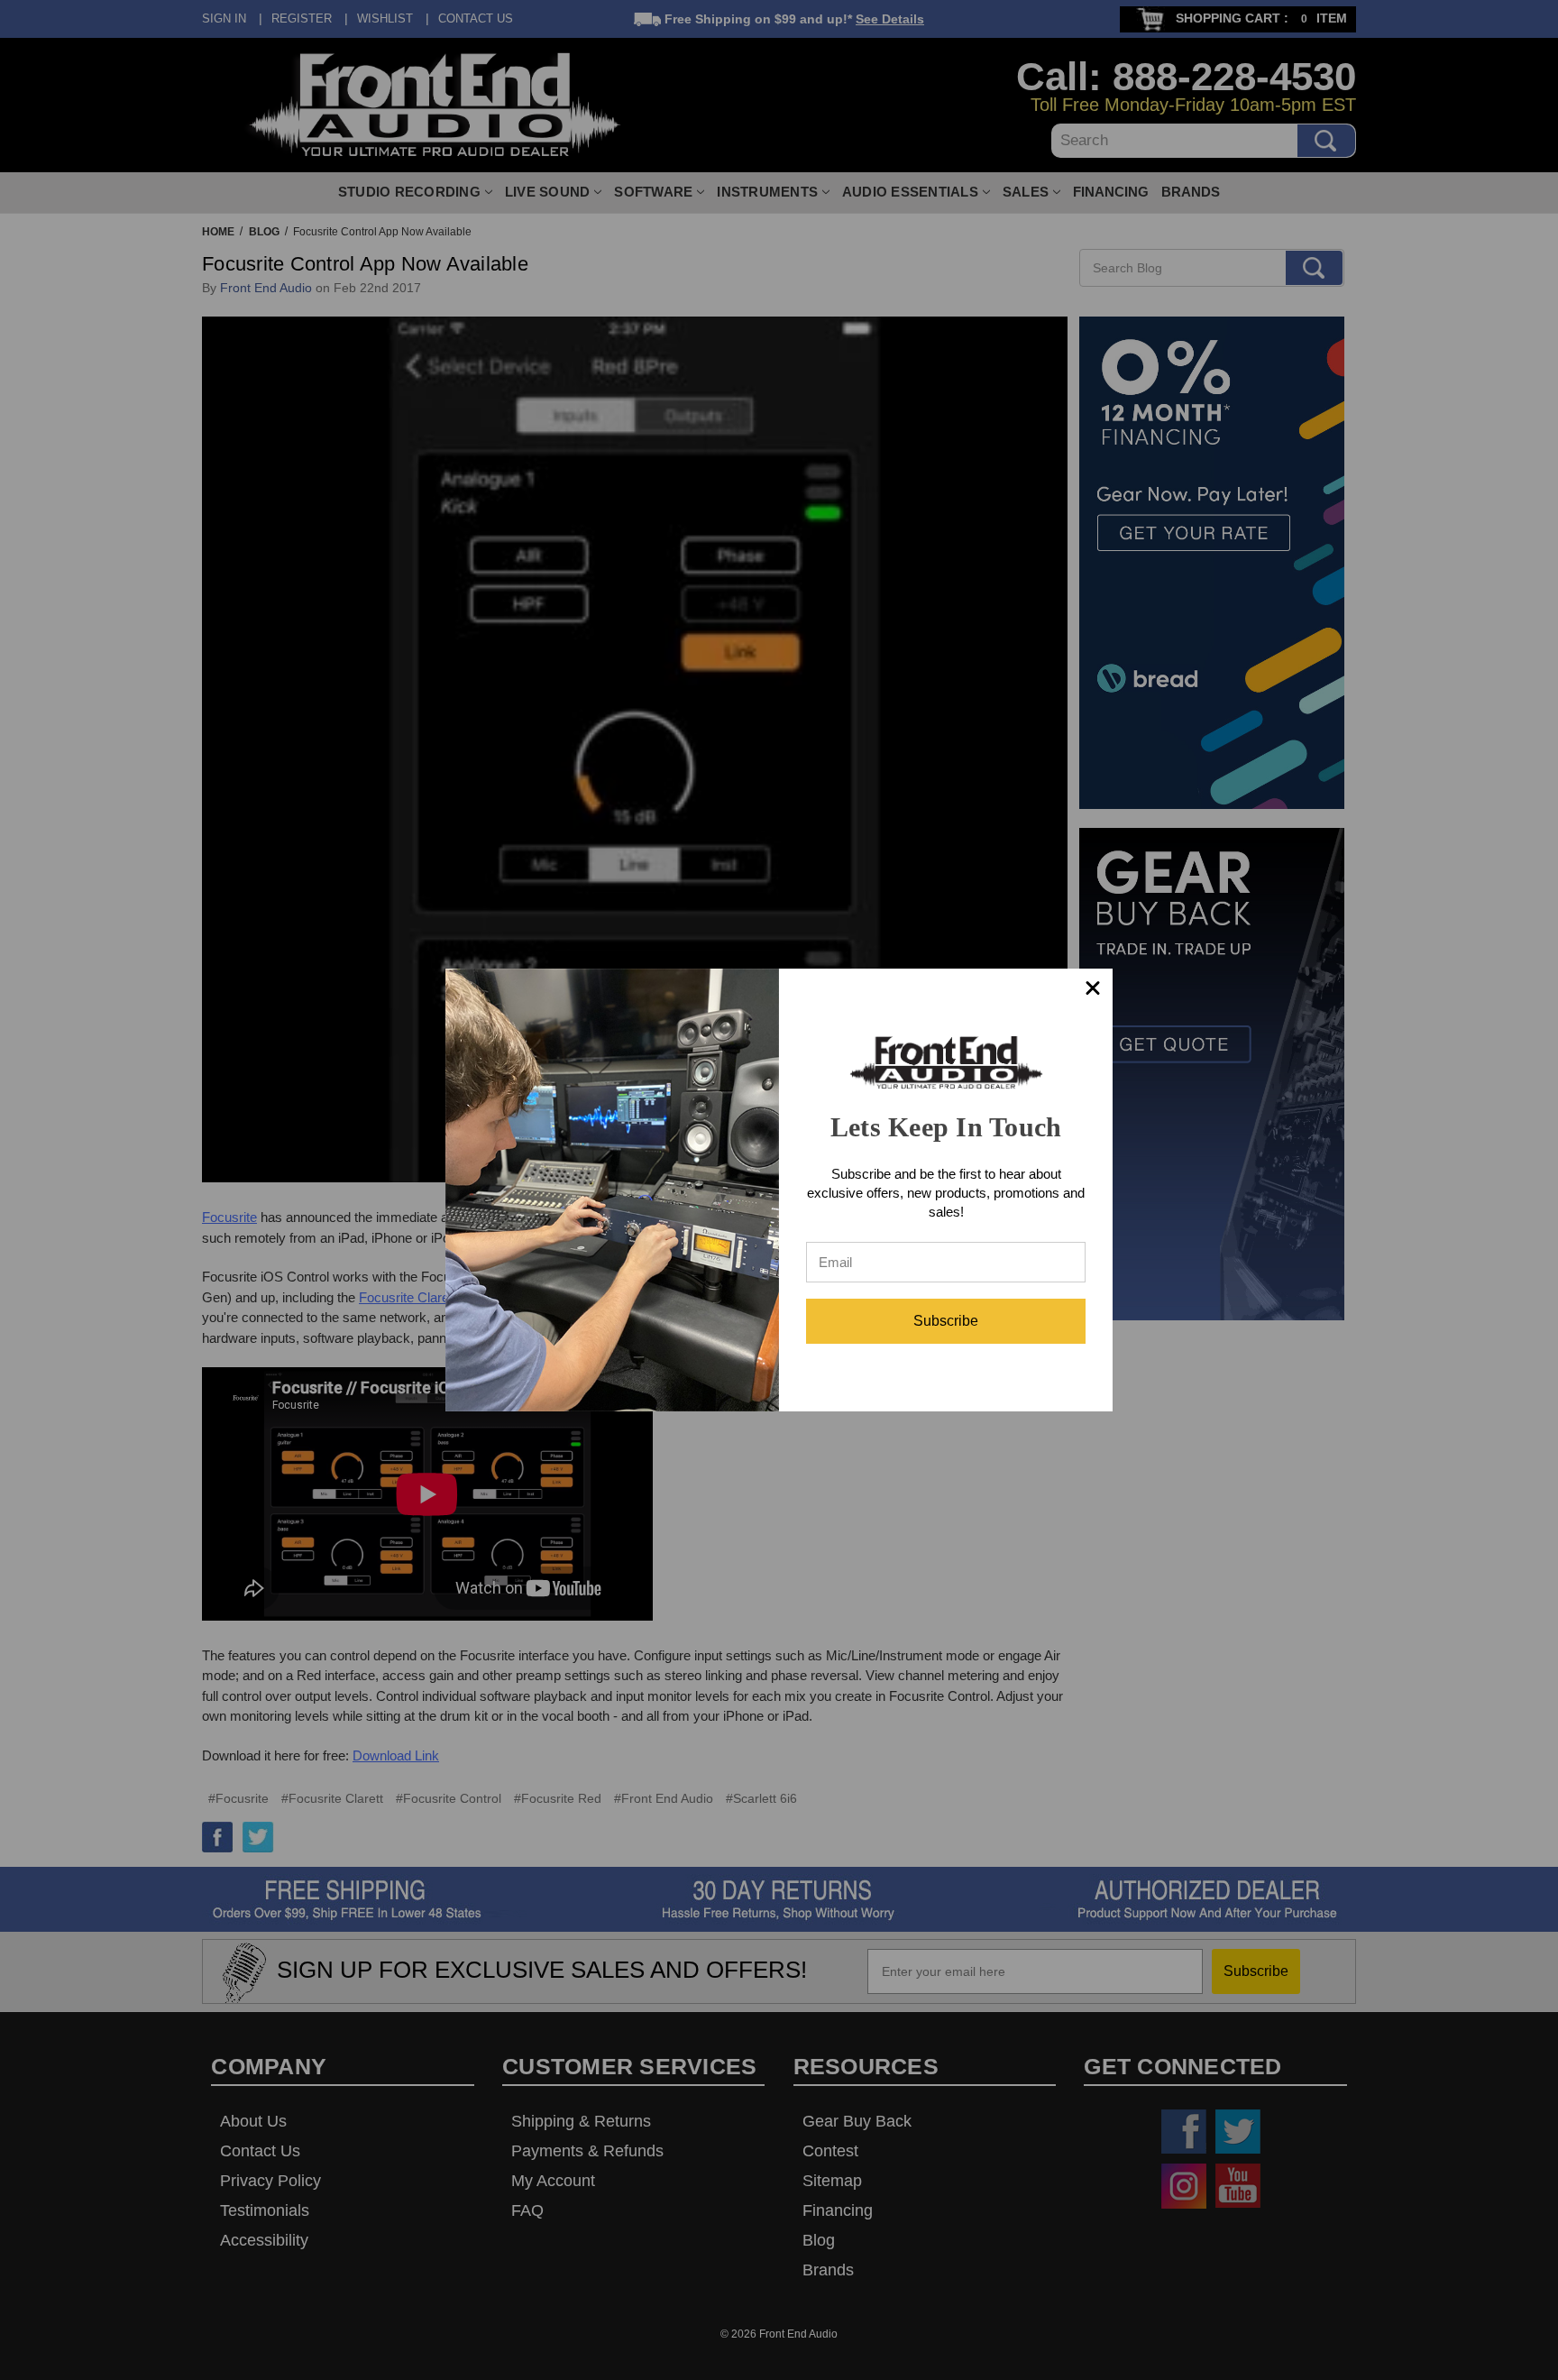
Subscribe (946, 1321)
